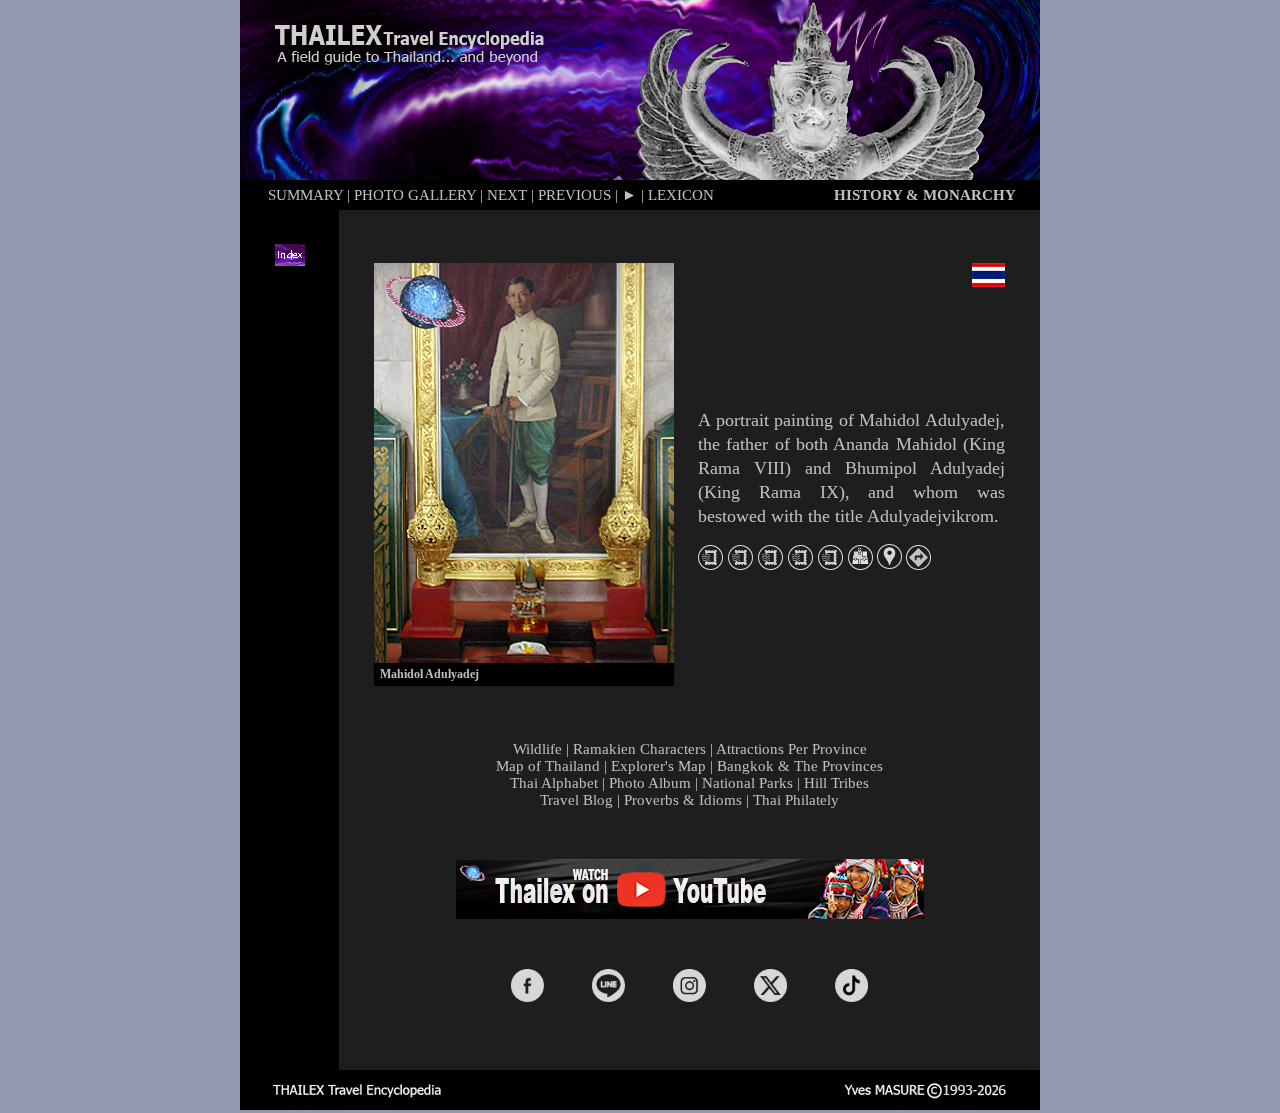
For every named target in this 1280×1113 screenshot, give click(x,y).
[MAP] (860, 564)
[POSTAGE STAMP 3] (770, 564)
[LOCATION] (889, 563)
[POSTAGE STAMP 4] (800, 564)
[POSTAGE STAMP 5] (830, 564)
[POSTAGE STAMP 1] (710, 564)
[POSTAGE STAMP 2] (740, 564)
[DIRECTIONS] (918, 564)
